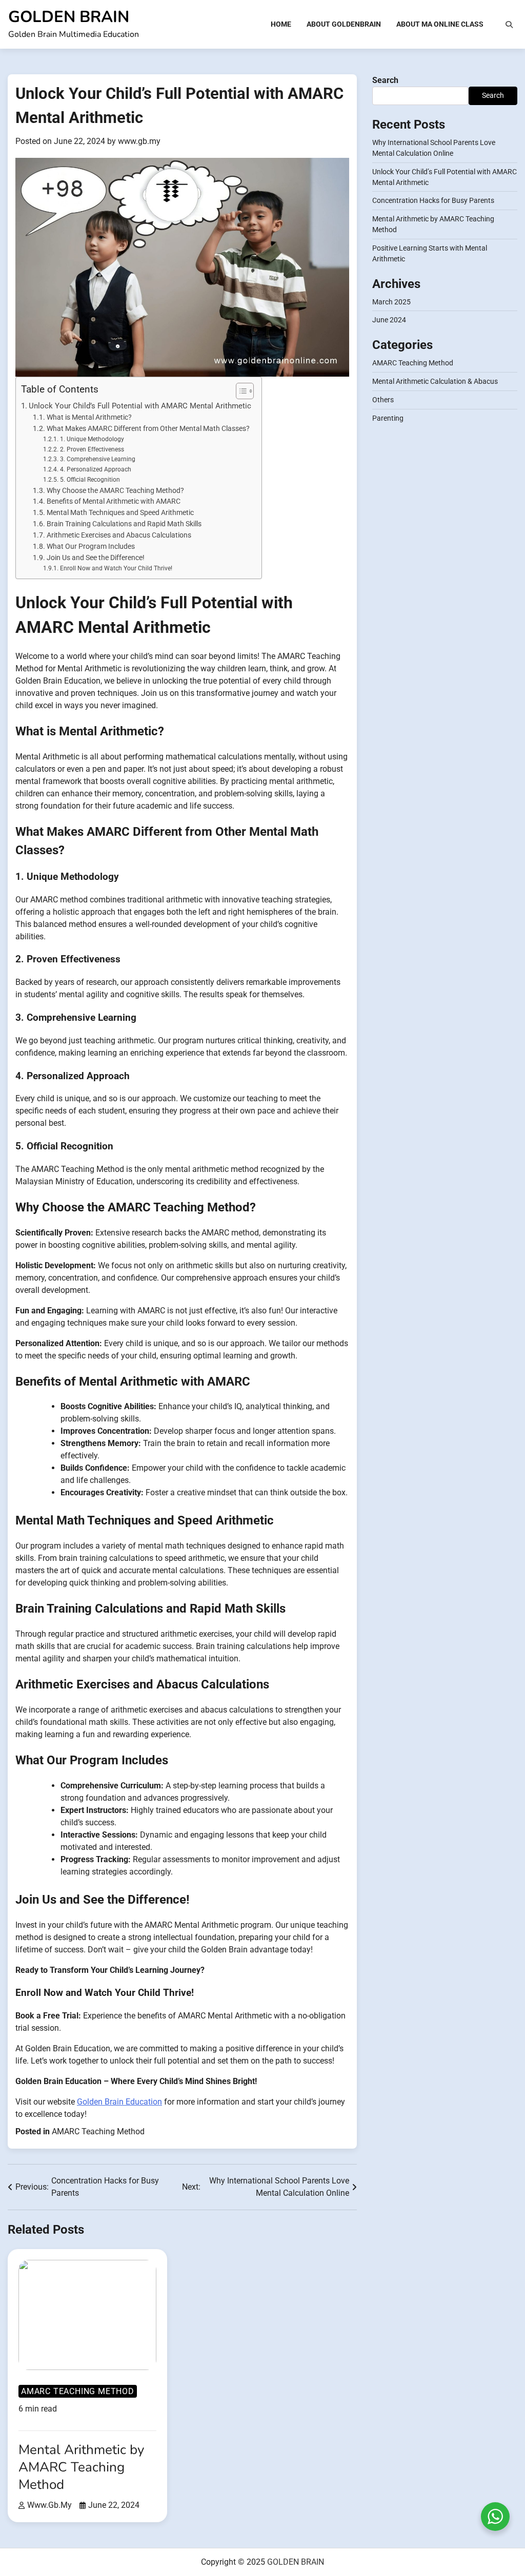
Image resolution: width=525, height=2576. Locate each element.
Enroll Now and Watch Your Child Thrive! (116, 568)
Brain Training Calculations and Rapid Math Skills (124, 524)
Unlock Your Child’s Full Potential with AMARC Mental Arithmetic (140, 406)
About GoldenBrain (344, 24)
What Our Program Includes (91, 546)
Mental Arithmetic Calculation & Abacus (435, 381)
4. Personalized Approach (95, 469)
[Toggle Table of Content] (240, 391)
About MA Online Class (440, 24)
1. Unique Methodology (92, 439)
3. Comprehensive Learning (97, 459)
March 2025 (391, 302)
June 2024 (389, 320)
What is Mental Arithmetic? (89, 417)
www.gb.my (139, 141)
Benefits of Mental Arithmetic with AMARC (114, 501)
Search (385, 80)
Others (383, 400)
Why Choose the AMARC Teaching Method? (115, 490)
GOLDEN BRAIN (69, 17)
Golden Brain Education (119, 2102)
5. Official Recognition (90, 480)
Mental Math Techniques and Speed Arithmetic (120, 512)
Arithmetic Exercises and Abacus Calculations (119, 535)
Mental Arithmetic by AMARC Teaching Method (81, 2467)
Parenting (388, 418)
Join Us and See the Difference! (96, 558)
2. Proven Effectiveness (92, 449)
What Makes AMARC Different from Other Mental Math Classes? (148, 428)
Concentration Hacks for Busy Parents (433, 200)
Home (281, 24)
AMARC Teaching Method (98, 2131)
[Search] (509, 25)
